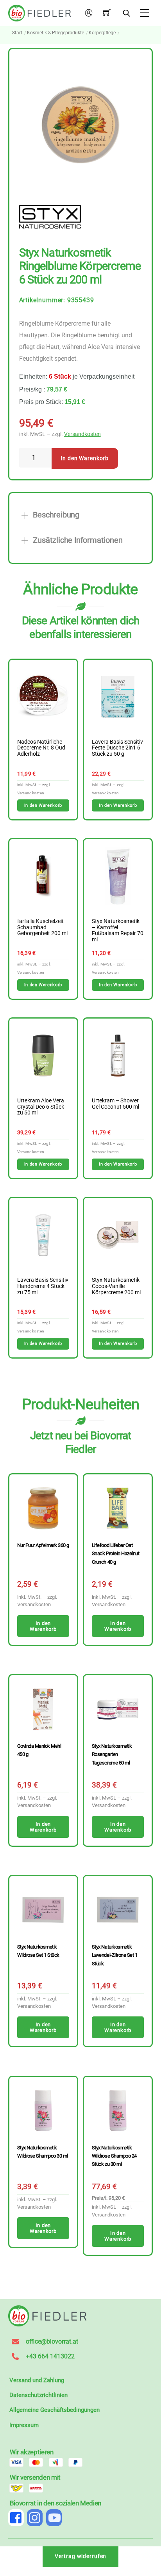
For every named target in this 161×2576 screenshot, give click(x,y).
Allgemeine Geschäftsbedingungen (55, 2410)
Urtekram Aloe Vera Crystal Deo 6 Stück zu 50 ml (41, 1107)
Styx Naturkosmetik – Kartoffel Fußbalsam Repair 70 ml (118, 931)
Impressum (24, 2425)
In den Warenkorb (85, 458)
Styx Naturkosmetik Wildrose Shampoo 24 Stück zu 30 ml (114, 2156)
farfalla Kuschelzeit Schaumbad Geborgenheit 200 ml (42, 928)
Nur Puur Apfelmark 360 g (43, 1545)
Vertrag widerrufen (81, 2556)
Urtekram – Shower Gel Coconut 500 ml (115, 1104)
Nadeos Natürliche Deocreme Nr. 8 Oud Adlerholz (41, 748)
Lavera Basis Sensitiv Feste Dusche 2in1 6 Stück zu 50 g (117, 748)
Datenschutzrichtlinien (38, 2395)
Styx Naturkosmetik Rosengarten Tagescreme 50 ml (112, 1754)
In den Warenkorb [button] (43, 805)
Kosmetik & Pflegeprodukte (55, 33)
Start (17, 33)
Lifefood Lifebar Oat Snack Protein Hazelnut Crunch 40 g (115, 1554)
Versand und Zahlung (37, 2380)
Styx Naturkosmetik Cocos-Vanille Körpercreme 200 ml (116, 1286)
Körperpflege (102, 33)
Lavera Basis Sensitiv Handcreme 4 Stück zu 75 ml (43, 1286)
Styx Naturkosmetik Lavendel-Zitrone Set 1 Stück (114, 1955)
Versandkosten (82, 434)
